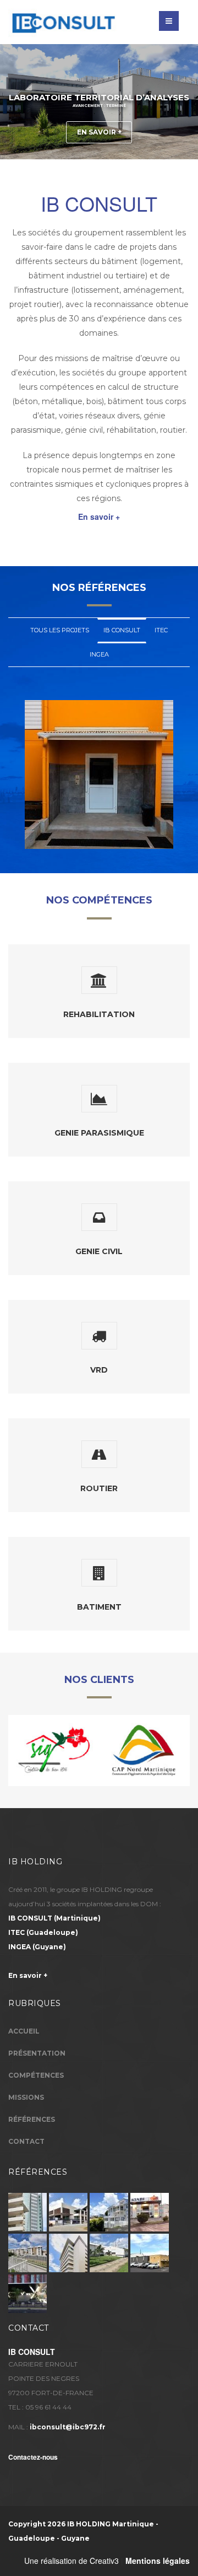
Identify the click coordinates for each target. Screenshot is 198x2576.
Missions (26, 2097)
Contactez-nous (33, 2457)
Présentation (37, 2053)
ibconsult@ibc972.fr (68, 2427)
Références (32, 2119)
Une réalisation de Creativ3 (71, 2561)
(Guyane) (37, 1947)
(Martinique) (54, 1918)
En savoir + (99, 132)
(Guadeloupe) (43, 1932)
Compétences (36, 2075)
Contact (26, 2141)
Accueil (24, 2031)
